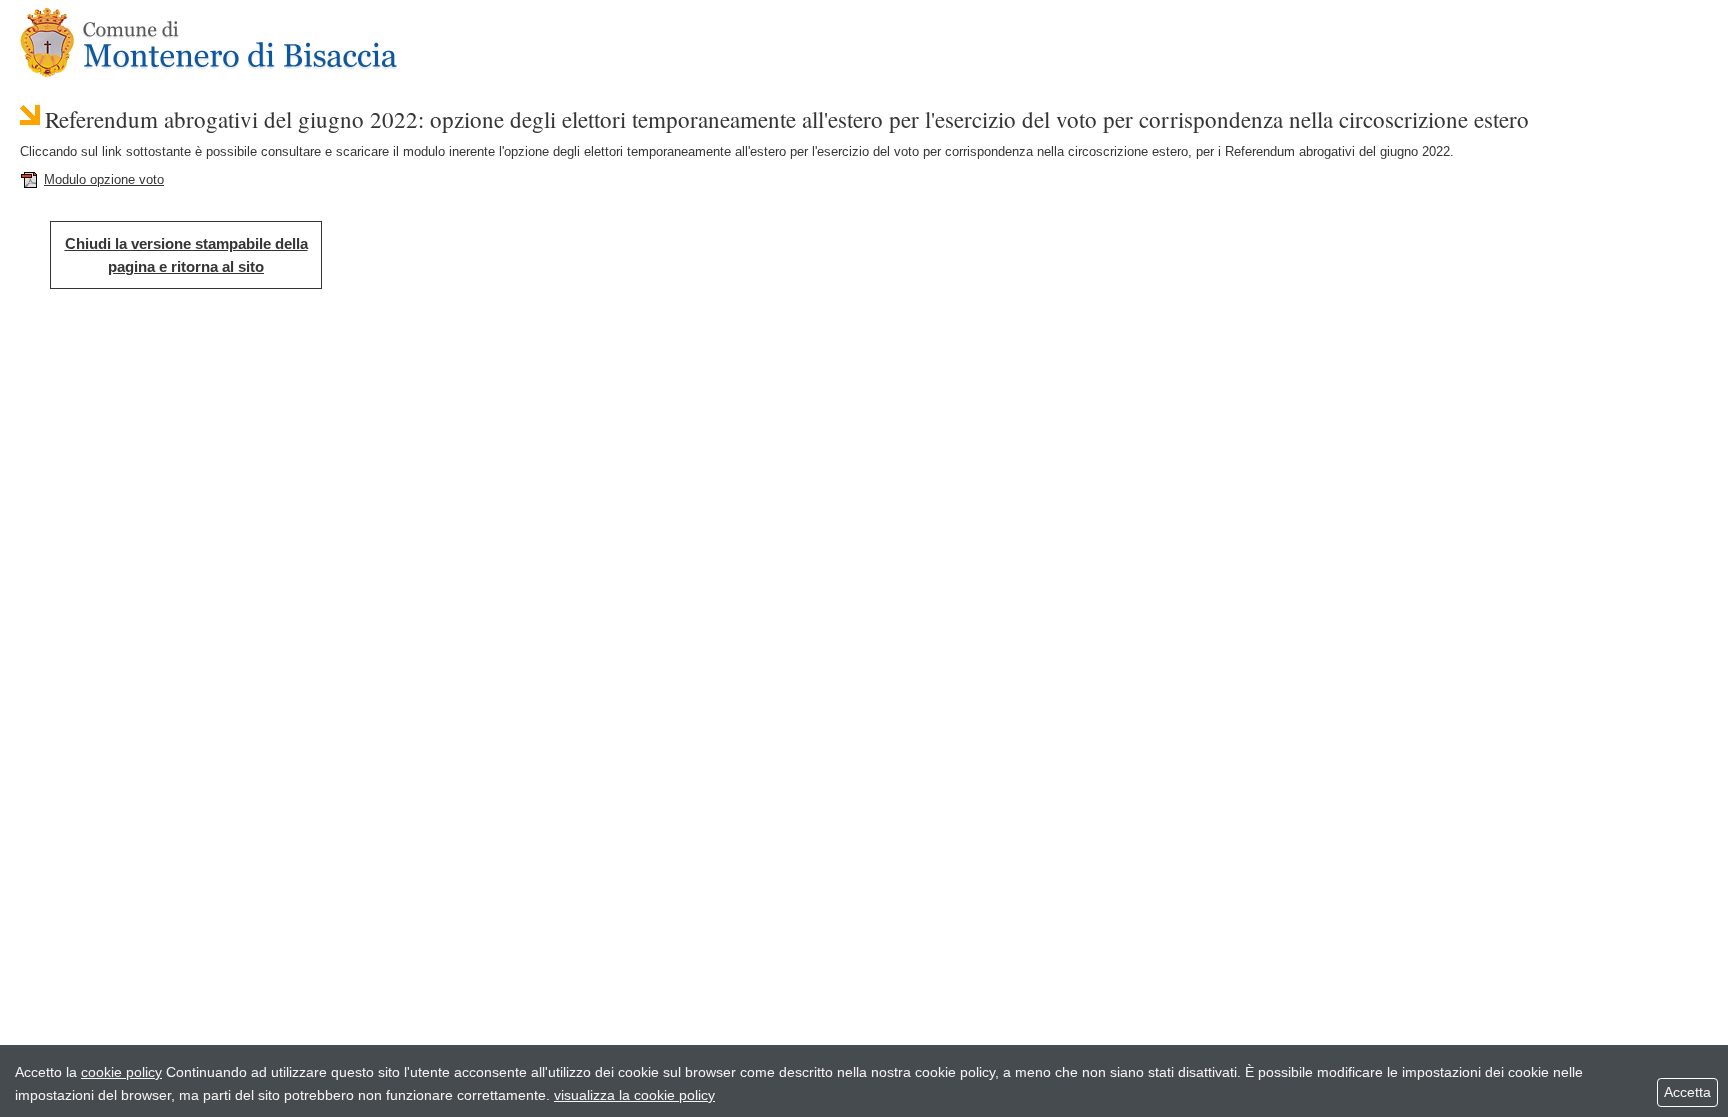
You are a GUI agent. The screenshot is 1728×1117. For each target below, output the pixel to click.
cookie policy (121, 1072)
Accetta (1687, 1092)
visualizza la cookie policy (634, 1095)
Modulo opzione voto (104, 179)
